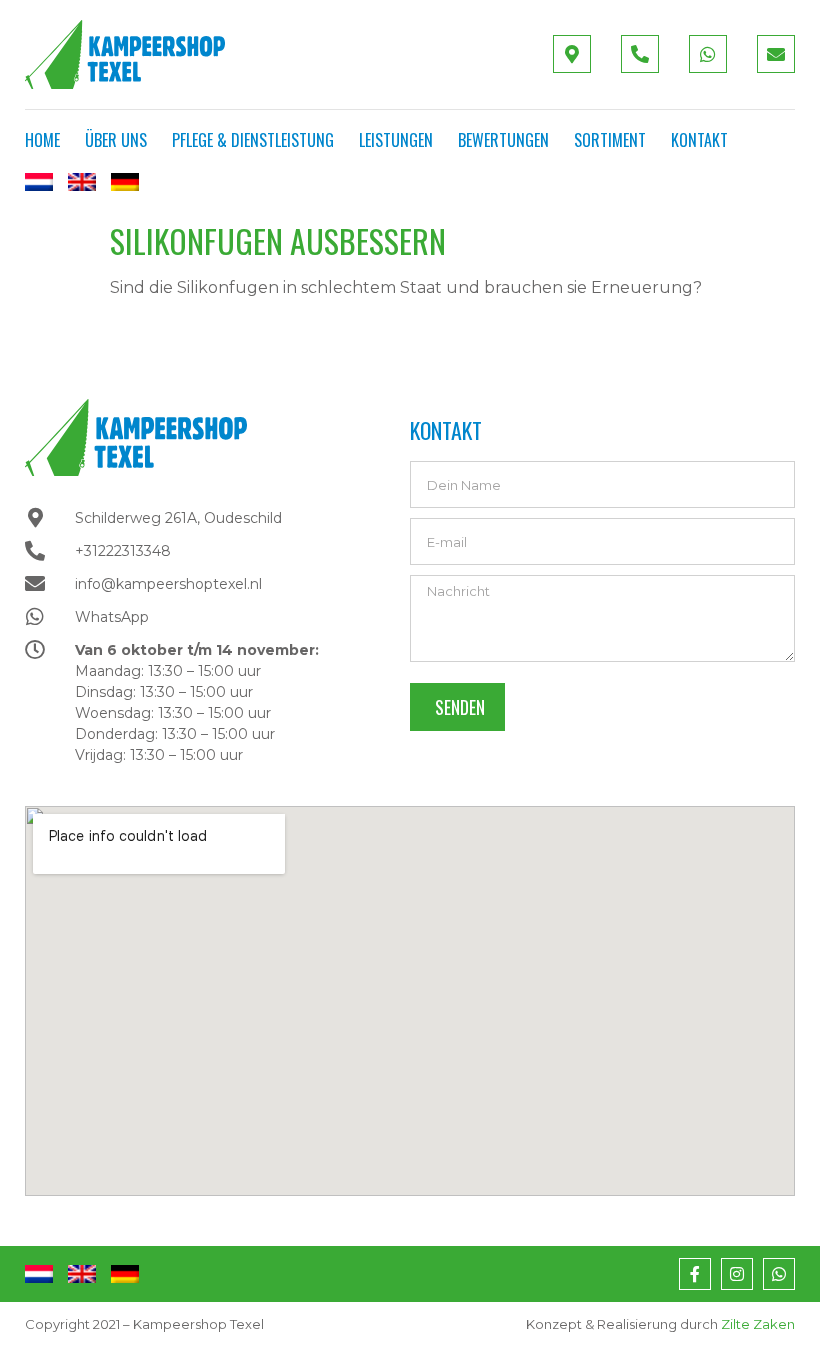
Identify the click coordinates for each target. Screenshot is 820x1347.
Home (42, 140)
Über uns (116, 140)
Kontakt (699, 140)
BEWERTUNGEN (503, 140)
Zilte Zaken (758, 1324)
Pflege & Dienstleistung (253, 140)
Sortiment (610, 140)
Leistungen (396, 140)
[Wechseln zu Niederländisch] (39, 182)
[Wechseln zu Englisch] (82, 182)
